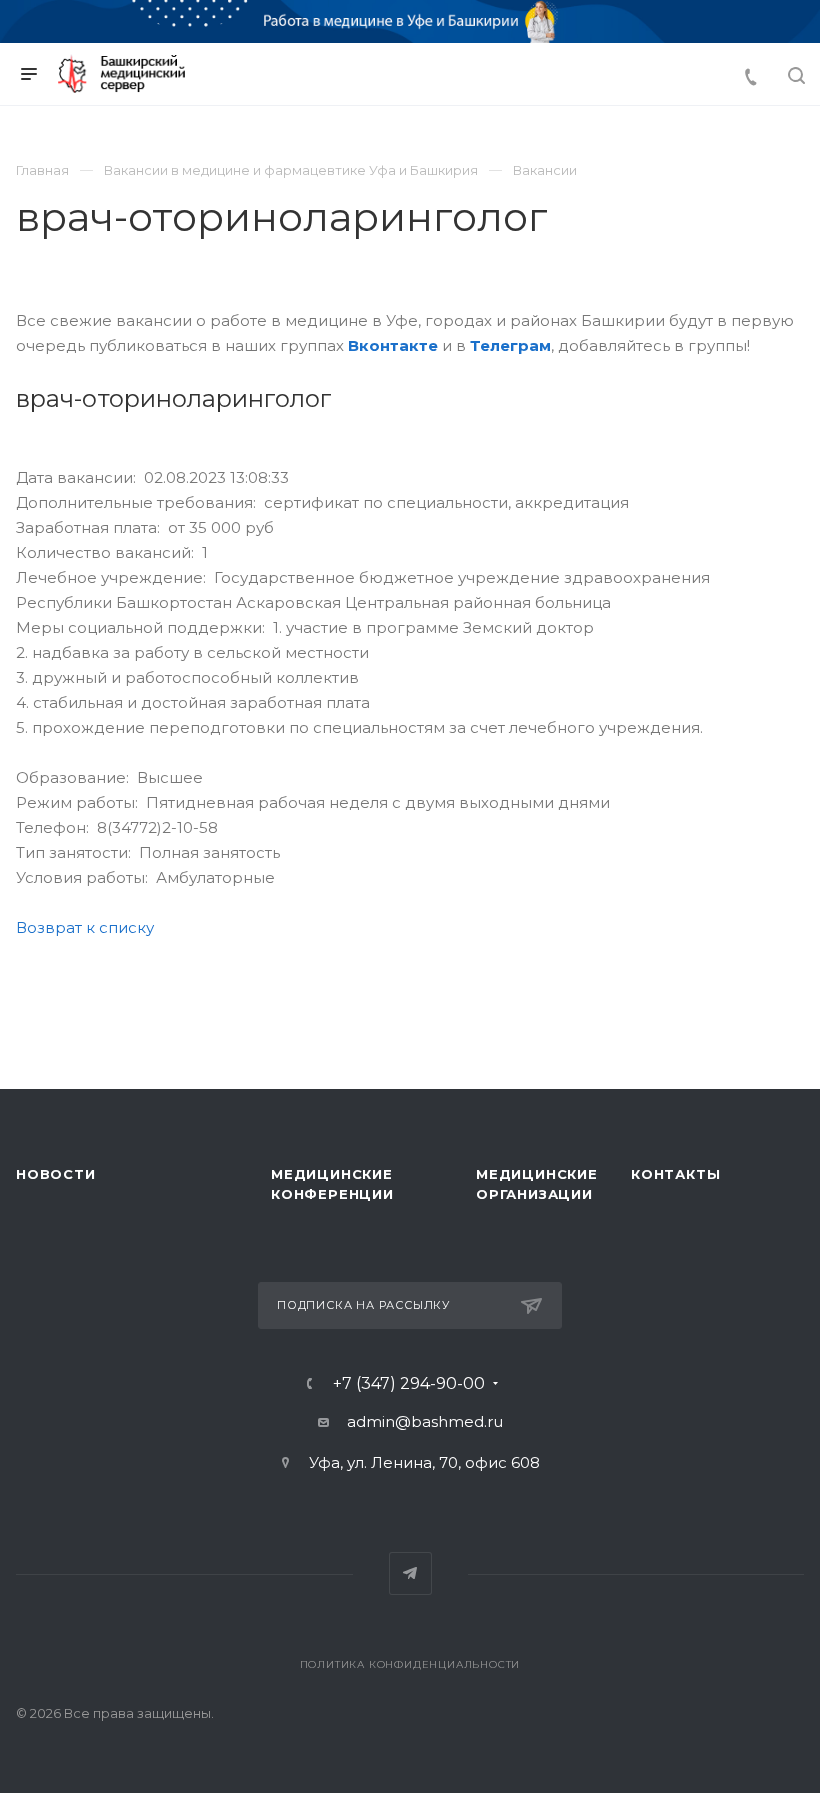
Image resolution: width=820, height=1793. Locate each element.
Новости (56, 1174)
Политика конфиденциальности (410, 1664)
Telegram (410, 1573)
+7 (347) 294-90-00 (409, 1384)
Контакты (675, 1174)
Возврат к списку (85, 927)
